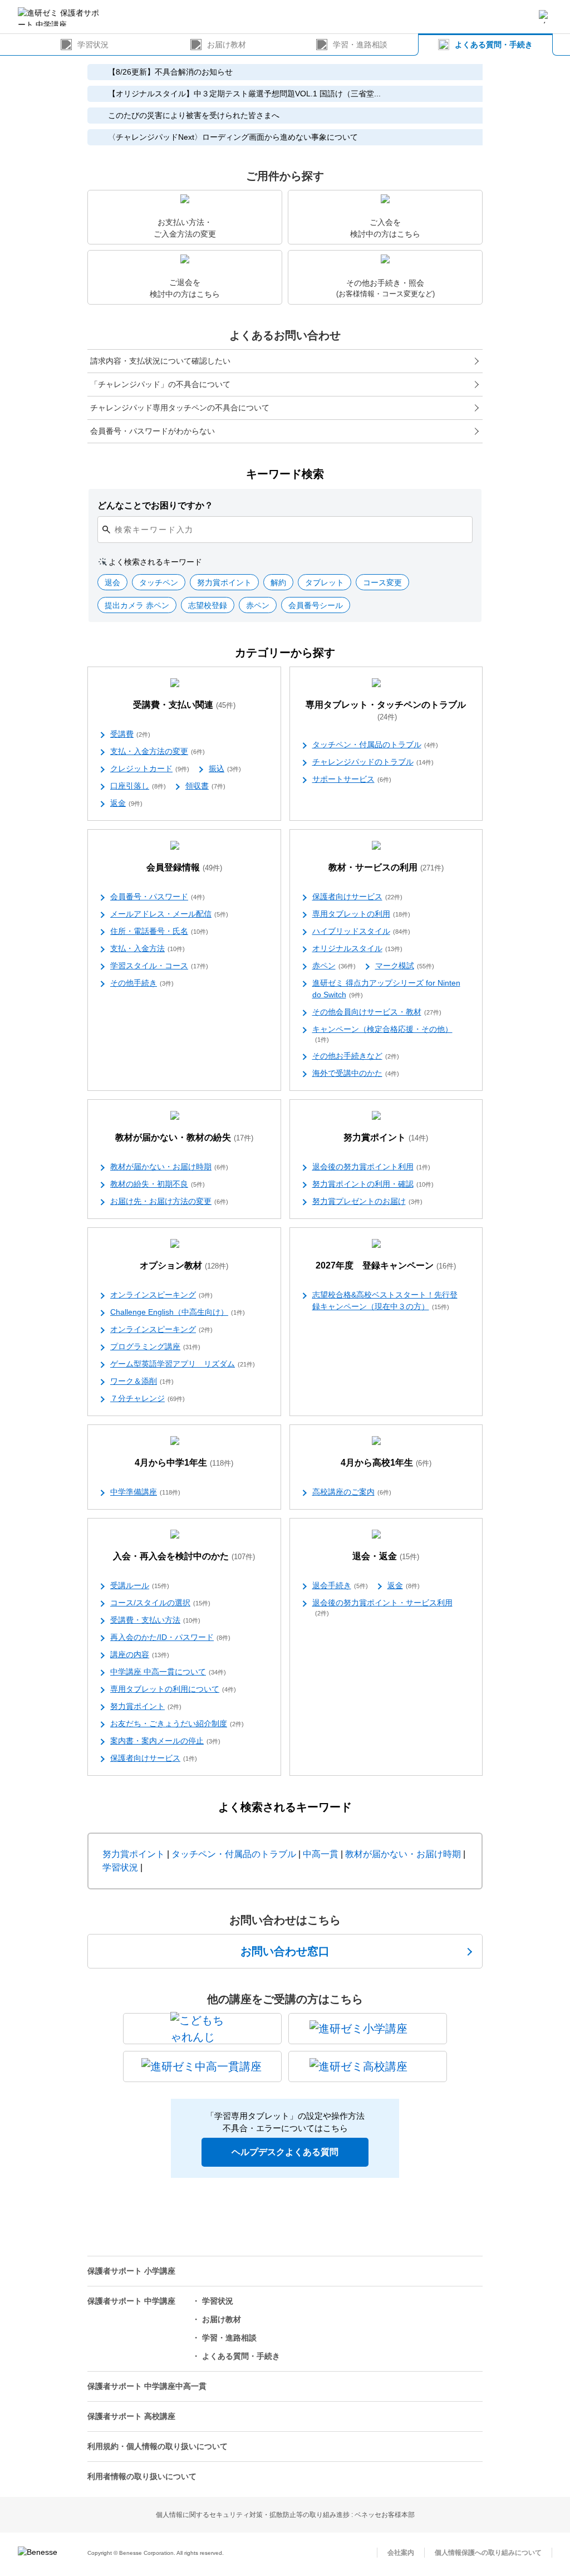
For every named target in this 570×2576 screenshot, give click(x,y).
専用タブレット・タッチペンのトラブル (386, 711)
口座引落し (138, 786)
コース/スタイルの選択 (160, 1603)
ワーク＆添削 (142, 1381)
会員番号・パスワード (158, 897)
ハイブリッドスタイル (361, 931)
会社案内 (401, 2553)
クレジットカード (150, 768)
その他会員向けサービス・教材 (377, 1012)
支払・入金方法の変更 (158, 751)
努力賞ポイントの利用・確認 (373, 1184)
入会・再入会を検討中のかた (184, 1556)
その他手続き (142, 983)
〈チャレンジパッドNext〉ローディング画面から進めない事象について (233, 137)
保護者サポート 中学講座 (131, 2301)
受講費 (130, 734)
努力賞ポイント (386, 1137)
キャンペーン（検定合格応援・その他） (382, 1034)
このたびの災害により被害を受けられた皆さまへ (194, 115)
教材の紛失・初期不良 (158, 1184)
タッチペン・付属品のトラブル (375, 745)
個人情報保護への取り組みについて (488, 2553)
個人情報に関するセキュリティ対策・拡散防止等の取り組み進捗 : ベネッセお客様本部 (285, 2515)
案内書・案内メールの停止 (165, 1741)
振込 (225, 768)
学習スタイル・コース (159, 966)
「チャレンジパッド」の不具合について (160, 384)
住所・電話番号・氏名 (159, 931)
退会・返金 (386, 1556)
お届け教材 (227, 45)
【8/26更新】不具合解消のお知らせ (170, 72)
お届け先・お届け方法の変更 (169, 1201)
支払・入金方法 (148, 948)
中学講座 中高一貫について (168, 1672)
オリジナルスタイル (357, 948)
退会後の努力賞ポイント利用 (371, 1167)
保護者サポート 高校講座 (131, 2416)
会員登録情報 (184, 867)
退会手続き (340, 1585)
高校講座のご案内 (352, 1492)
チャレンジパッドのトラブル (373, 762)
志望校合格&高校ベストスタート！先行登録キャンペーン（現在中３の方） (385, 1301)
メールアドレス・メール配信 (169, 914)
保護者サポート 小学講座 (131, 2271)
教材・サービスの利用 (386, 867)
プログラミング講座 (155, 1346)
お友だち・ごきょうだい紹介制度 (177, 1723)
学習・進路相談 (360, 45)
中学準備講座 (145, 1492)
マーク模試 (405, 966)
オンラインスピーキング (161, 1295)
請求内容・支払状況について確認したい (160, 361)
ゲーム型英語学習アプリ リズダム (183, 1364)
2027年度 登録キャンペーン (386, 1265)
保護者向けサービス (357, 897)
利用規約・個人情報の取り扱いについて (158, 2446)
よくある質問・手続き (494, 45)
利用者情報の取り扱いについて (142, 2476)
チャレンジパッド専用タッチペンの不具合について (180, 408)
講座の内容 (140, 1654)
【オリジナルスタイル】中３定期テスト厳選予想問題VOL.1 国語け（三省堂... (244, 94)
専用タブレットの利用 (361, 914)
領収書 (205, 786)
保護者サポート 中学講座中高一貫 (147, 2386)
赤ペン (334, 966)
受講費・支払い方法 (155, 1620)
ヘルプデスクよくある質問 (285, 2152)
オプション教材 (184, 1265)
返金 (126, 803)
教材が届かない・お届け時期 (169, 1167)
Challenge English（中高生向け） (178, 1312)
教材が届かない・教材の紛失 (184, 1137)
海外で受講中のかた (356, 1073)
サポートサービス (352, 779)
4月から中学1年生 (184, 1463)
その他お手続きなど (356, 1056)
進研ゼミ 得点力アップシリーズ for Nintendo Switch (386, 989)
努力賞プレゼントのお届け (367, 1201)
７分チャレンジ (148, 1398)
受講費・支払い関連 (184, 705)
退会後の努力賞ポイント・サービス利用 (382, 1607)
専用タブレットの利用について (173, 1689)
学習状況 (93, 45)
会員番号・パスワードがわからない (153, 431)
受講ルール (140, 1585)
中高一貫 (321, 1854)
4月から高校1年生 (386, 1463)
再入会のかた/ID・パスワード (170, 1637)
